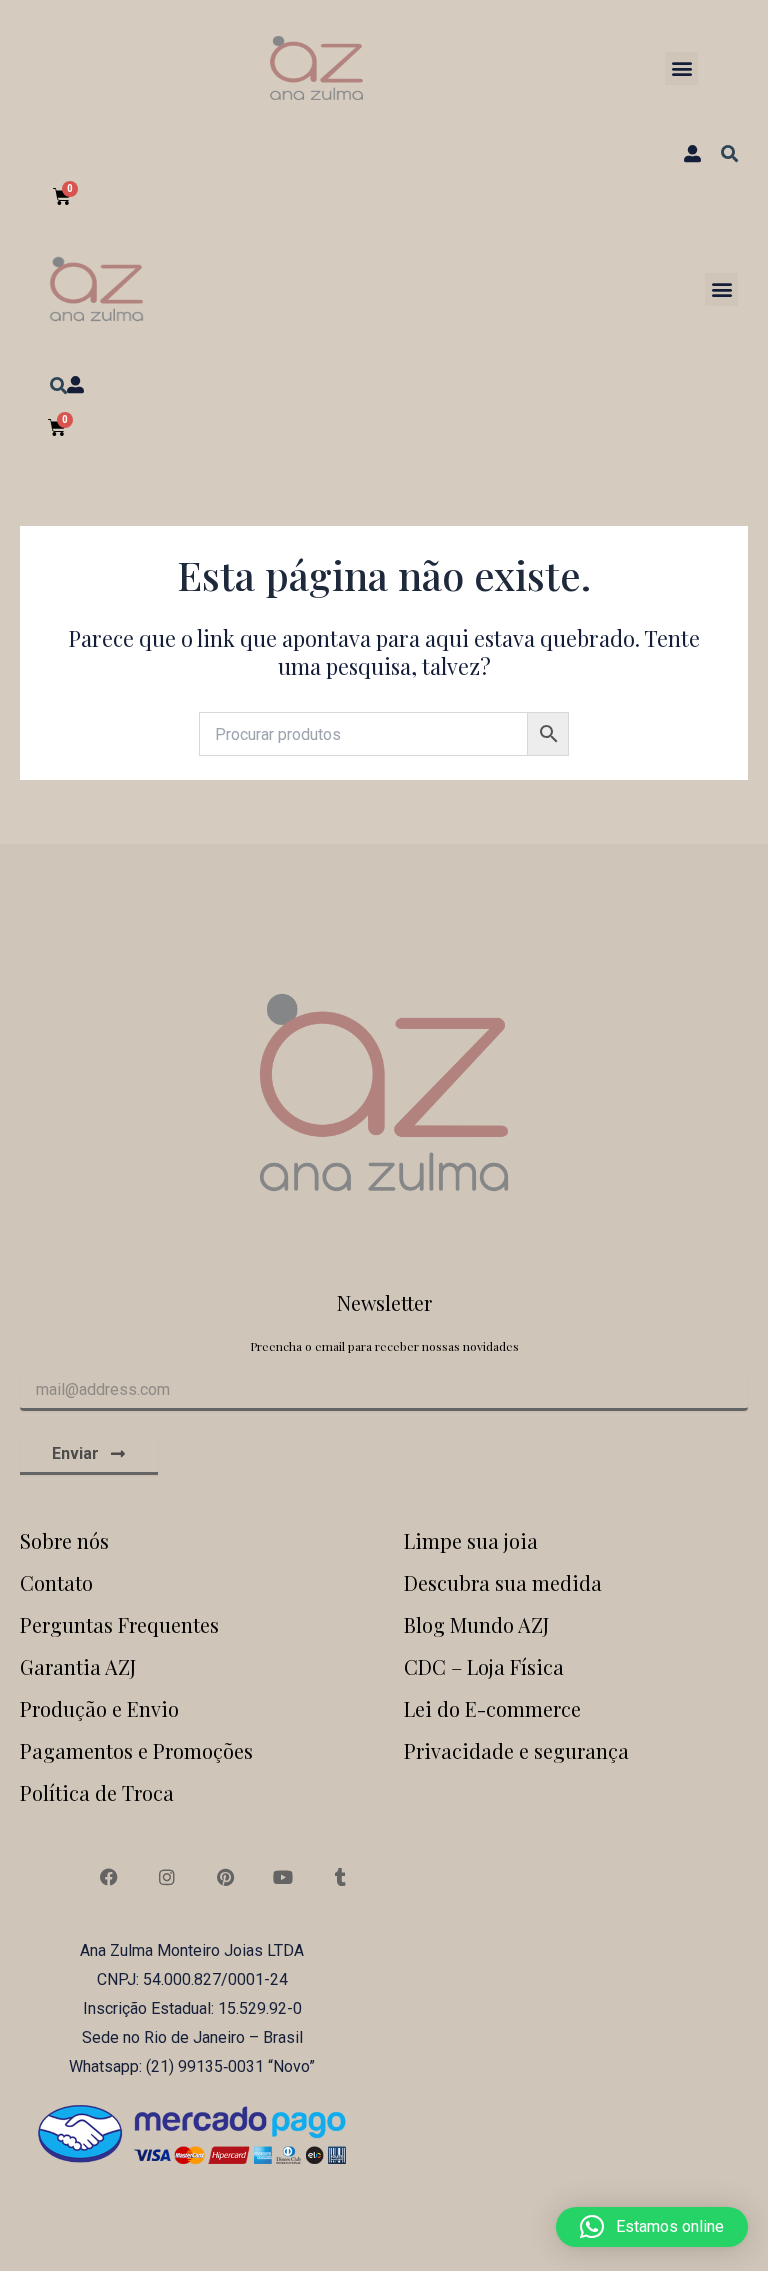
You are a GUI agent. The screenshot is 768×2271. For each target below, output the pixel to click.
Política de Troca (97, 1792)
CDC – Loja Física (484, 1666)
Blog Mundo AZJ (476, 1624)
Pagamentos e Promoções (136, 1750)
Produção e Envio (99, 1708)
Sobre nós (64, 1540)
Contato (56, 1582)
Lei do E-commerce (492, 1708)
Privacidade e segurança (516, 1750)
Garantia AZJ (78, 1666)
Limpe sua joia (471, 1540)
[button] (681, 68)
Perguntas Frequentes (119, 1624)
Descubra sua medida (503, 1582)
